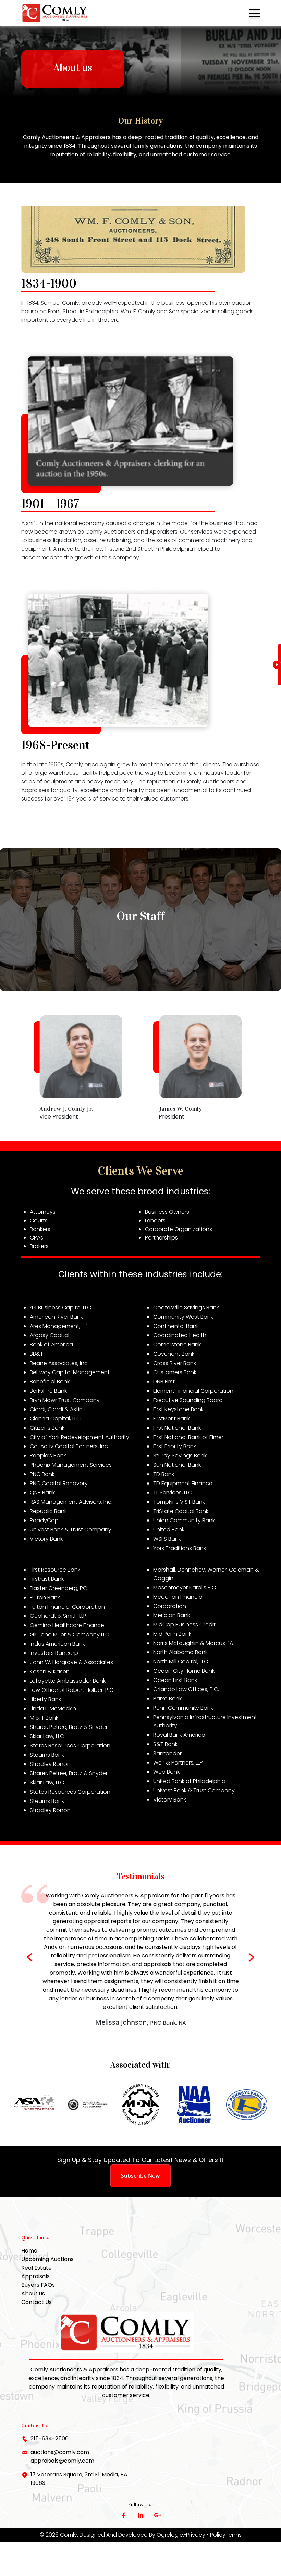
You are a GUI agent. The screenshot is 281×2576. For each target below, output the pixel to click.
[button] (252, 1957)
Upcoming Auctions (47, 2259)
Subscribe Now (140, 2176)
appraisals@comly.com (62, 2461)
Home (29, 2251)
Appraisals (35, 2276)
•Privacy (195, 2535)
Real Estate (36, 2268)
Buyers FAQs (38, 2285)
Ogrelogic (170, 2535)
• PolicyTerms (224, 2535)
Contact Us (36, 2302)
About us (33, 2293)
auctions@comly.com (60, 2452)
